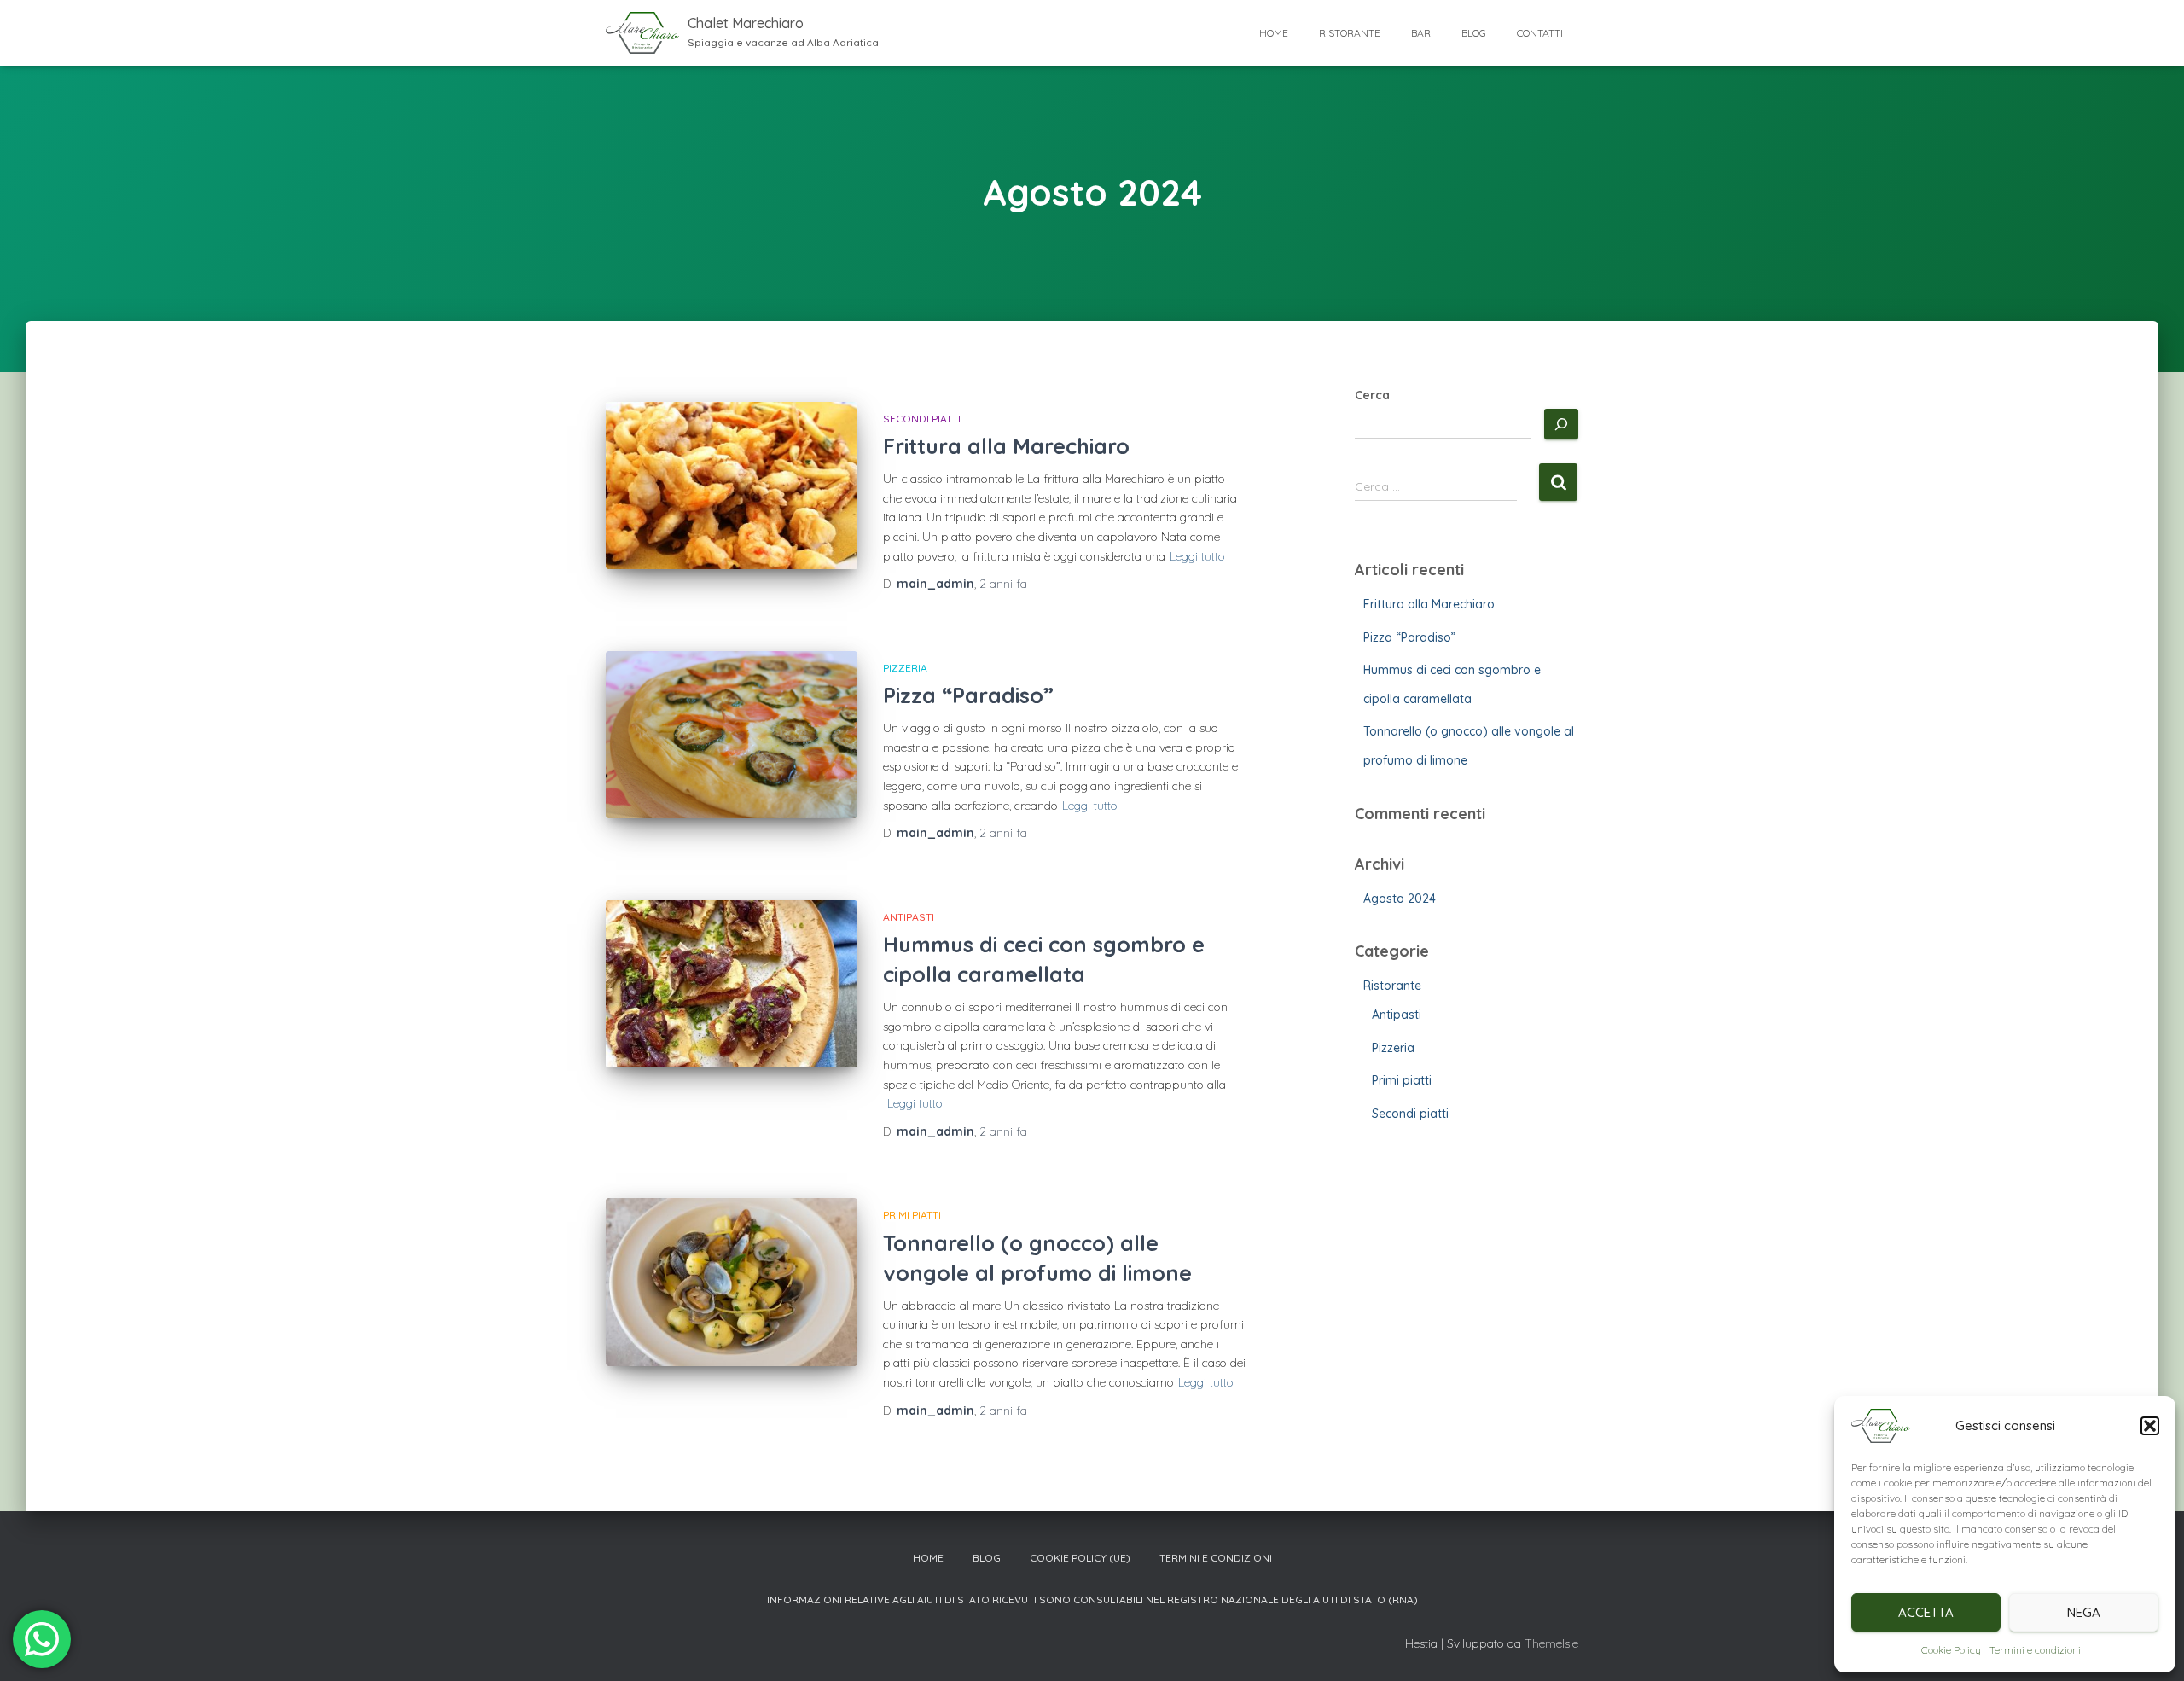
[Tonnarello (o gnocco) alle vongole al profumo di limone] (732, 1282)
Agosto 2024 (1400, 899)
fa (1003, 584)
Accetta (1926, 1612)
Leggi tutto (1197, 556)
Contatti (1540, 33)
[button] (2150, 1426)
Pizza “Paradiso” (968, 695)
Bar (1421, 33)
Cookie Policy (1951, 1650)
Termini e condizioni (2035, 1650)
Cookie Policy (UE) (1080, 1558)
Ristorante (1350, 33)
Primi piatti (912, 1215)
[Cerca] (1561, 424)
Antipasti (909, 917)
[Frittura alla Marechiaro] (732, 486)
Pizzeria (905, 668)
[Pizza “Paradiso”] (732, 735)
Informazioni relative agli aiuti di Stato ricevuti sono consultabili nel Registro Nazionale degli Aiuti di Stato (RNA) (1092, 1600)
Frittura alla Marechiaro (1006, 446)
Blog (1474, 33)
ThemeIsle (1551, 1643)
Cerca (1372, 395)
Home (1274, 33)
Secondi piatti (922, 419)
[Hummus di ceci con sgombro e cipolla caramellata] (732, 984)
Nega (2084, 1612)
